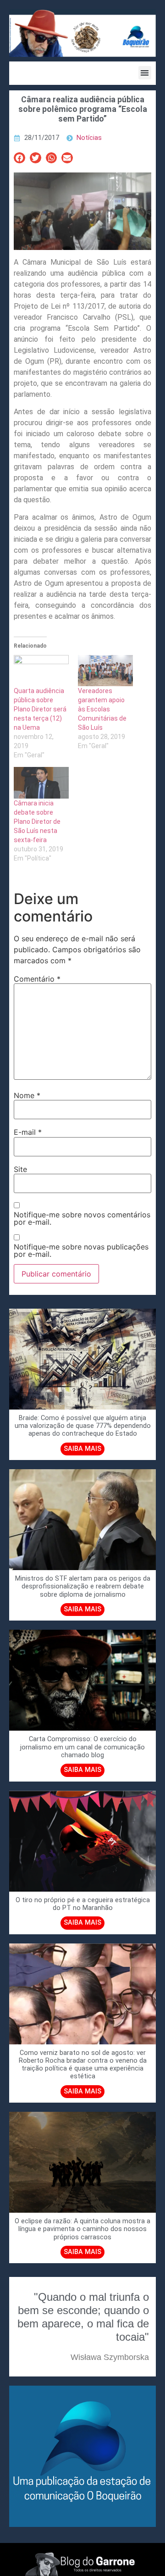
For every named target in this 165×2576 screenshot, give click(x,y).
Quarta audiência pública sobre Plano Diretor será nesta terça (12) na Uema (40, 709)
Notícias (89, 138)
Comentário (37, 979)
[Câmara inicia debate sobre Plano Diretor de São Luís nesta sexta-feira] (41, 783)
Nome (27, 1095)
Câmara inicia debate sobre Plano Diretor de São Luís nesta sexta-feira (37, 822)
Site (20, 1169)
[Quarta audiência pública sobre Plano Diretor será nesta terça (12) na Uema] (41, 671)
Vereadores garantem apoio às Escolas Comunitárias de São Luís (102, 709)
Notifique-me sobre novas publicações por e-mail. (81, 1250)
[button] (145, 73)
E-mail (28, 1132)
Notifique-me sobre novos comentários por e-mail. (82, 1218)
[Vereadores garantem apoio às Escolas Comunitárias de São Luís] (105, 671)
